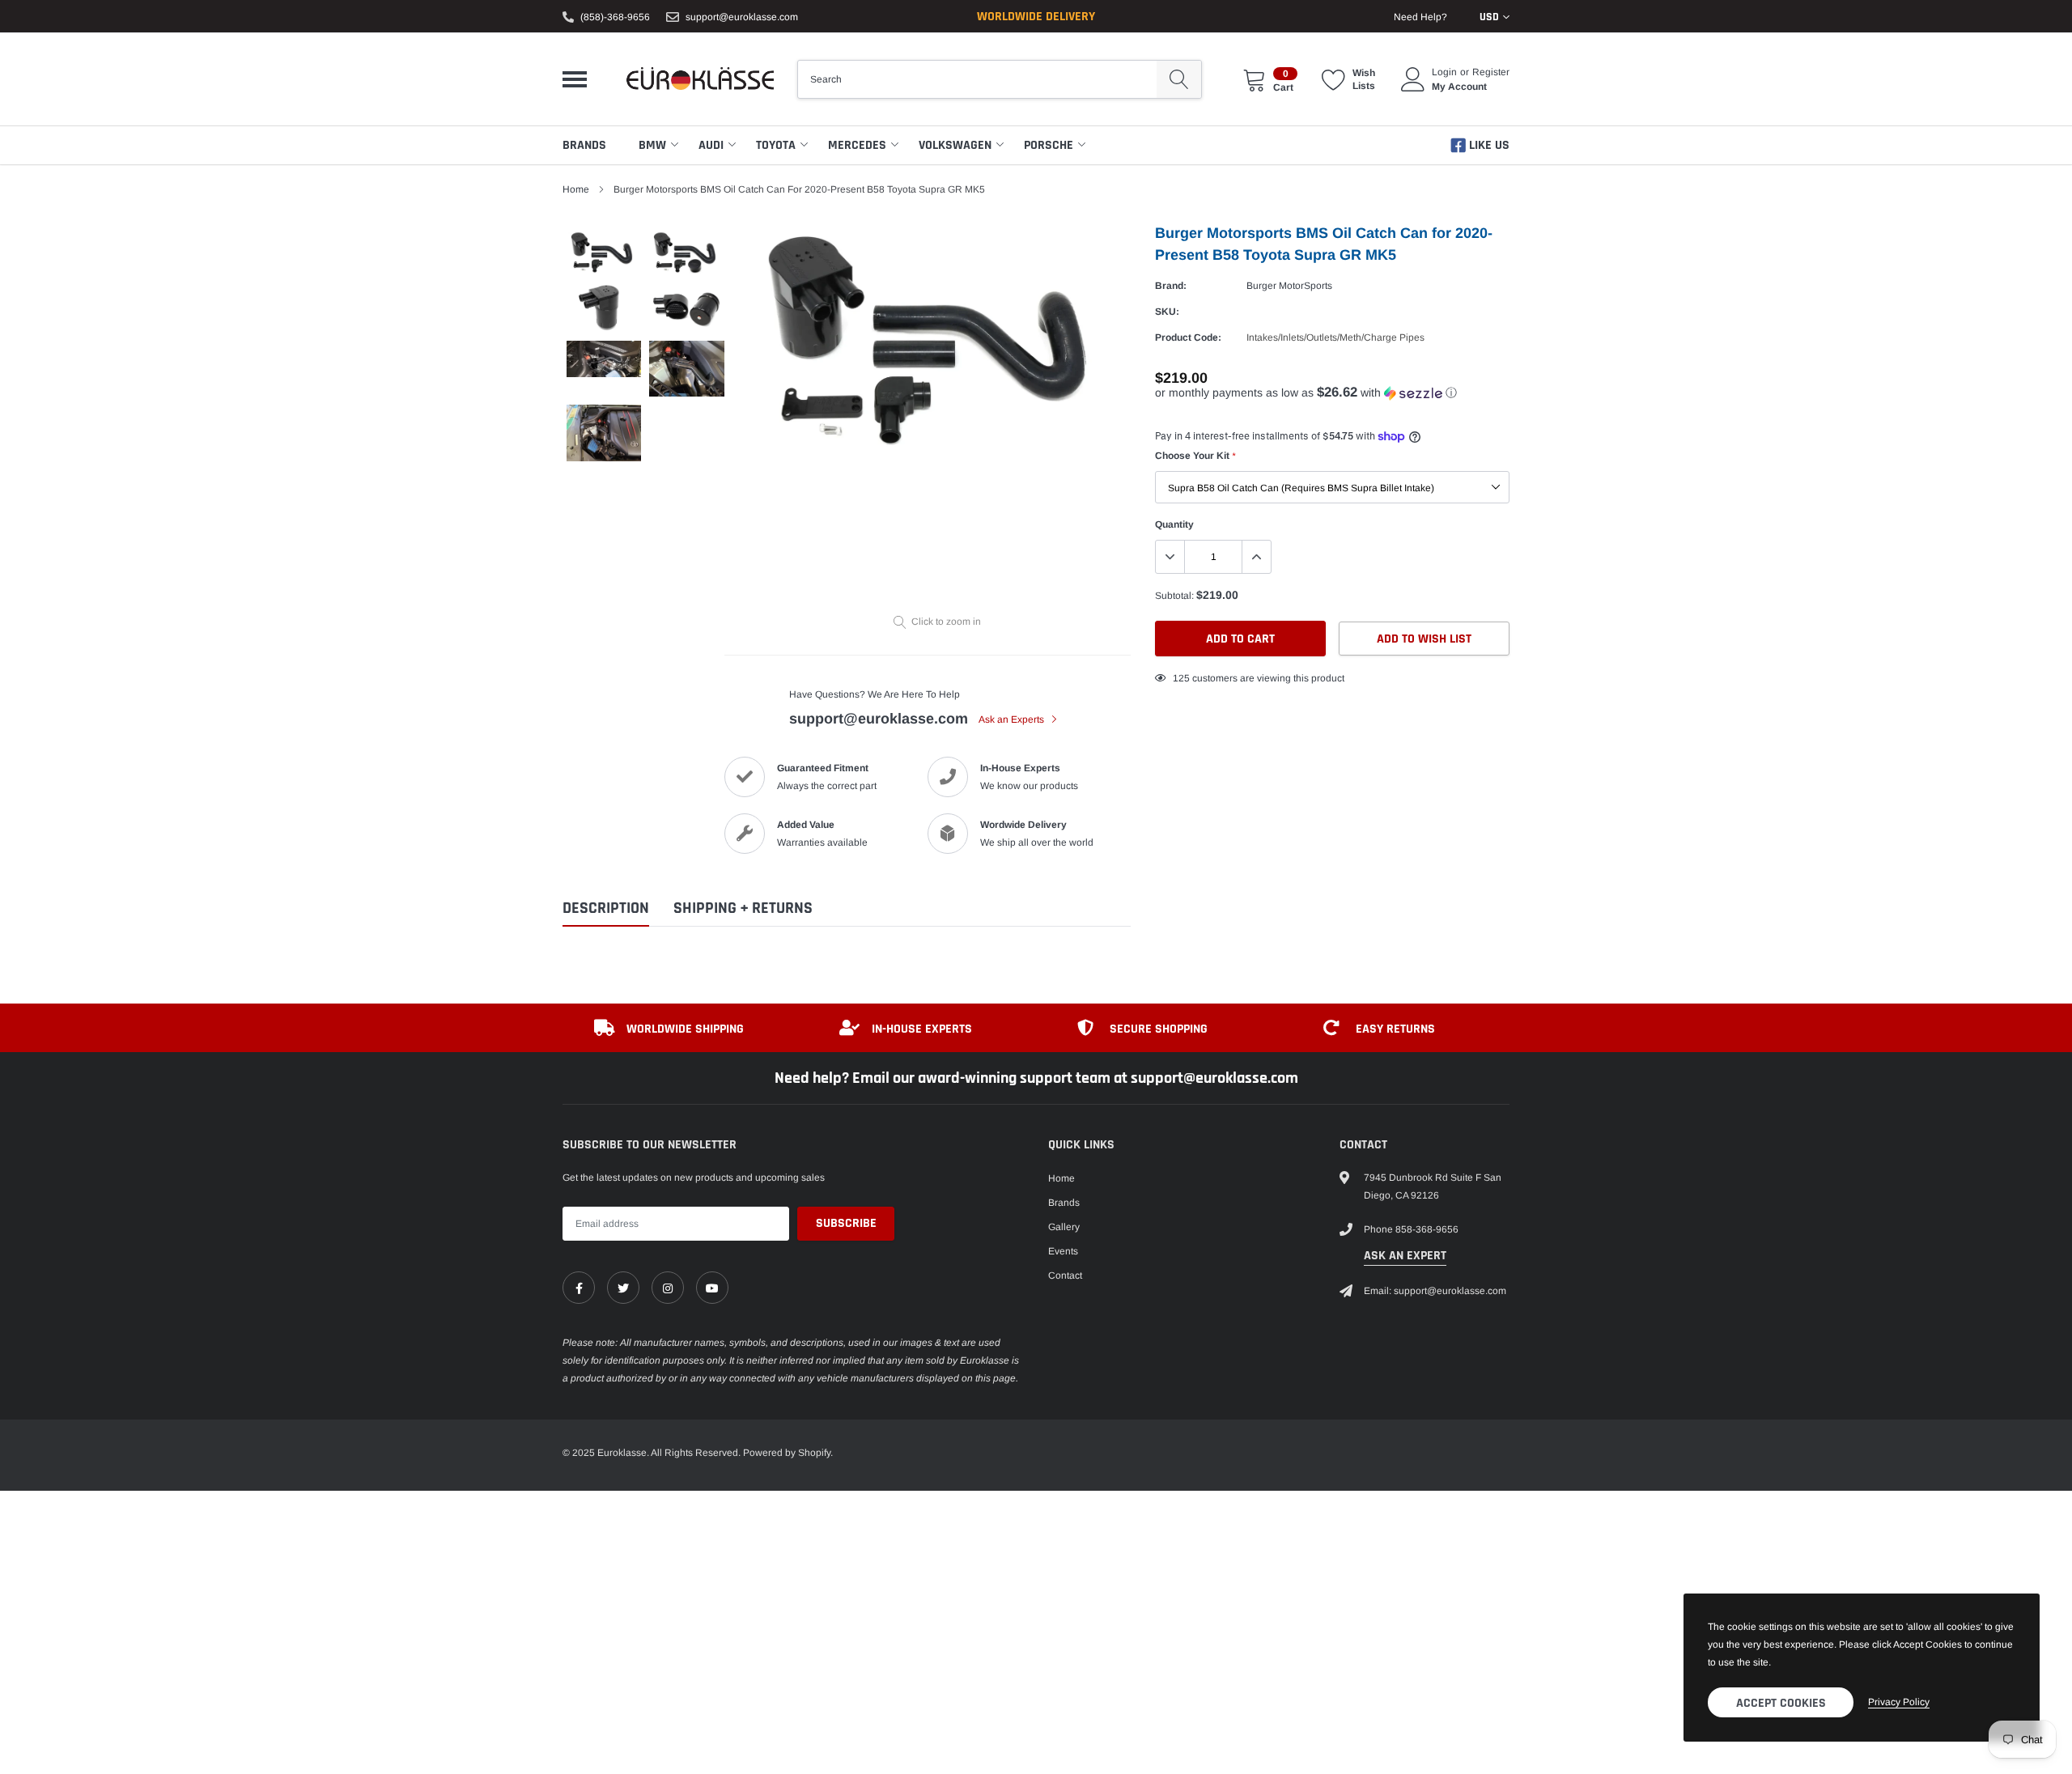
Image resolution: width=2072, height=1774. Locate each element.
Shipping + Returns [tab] (743, 908)
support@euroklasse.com (742, 17)
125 (1181, 678)
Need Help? (1420, 17)
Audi (711, 145)
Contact (1065, 1275)
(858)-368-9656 (615, 17)
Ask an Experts (1013, 719)
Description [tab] (606, 908)
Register (1491, 72)
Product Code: (1188, 337)
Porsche (1049, 145)
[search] (1179, 79)
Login (1444, 72)
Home (576, 189)
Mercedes (857, 145)
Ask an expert (1405, 1256)
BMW (652, 145)
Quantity (1174, 524)
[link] (579, 1288)
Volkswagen (955, 145)
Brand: (1171, 286)
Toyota (776, 145)
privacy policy (1899, 1702)
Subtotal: (1174, 596)
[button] (1332, 393)
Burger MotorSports (1289, 286)
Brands (584, 145)
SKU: (1167, 312)
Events (1063, 1251)
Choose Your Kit (1195, 456)
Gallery (1064, 1227)
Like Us (1488, 145)
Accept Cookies (1781, 1703)
